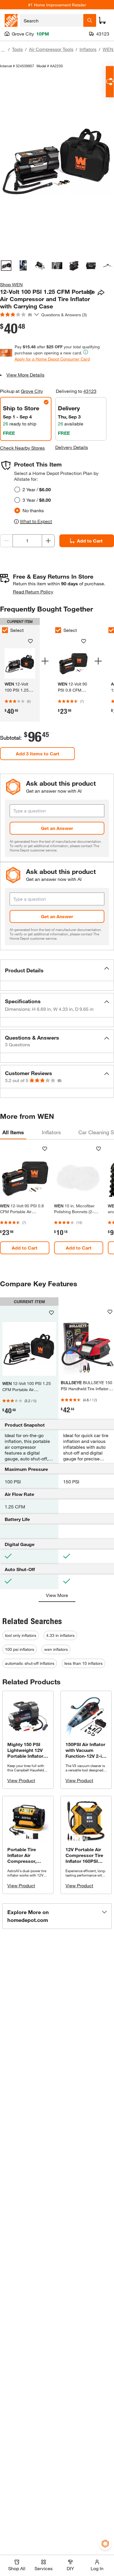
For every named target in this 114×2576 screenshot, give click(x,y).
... (3, 50)
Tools (17, 49)
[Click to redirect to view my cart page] (102, 20)
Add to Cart (90, 541)
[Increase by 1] (48, 541)
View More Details (25, 375)
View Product (21, 1780)
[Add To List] (91, 293)
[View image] (6, 266)
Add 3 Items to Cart (38, 753)
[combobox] (52, 20)
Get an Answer (57, 828)
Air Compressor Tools (51, 49)
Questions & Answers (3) (64, 315)
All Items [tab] (13, 1132)
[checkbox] (58, 630)
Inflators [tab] (51, 1132)
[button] (57, 970)
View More (57, 1595)
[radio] (17, 490)
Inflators (88, 49)
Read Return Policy (33, 592)
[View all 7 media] (108, 266)
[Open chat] (110, 82)
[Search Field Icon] (90, 20)
